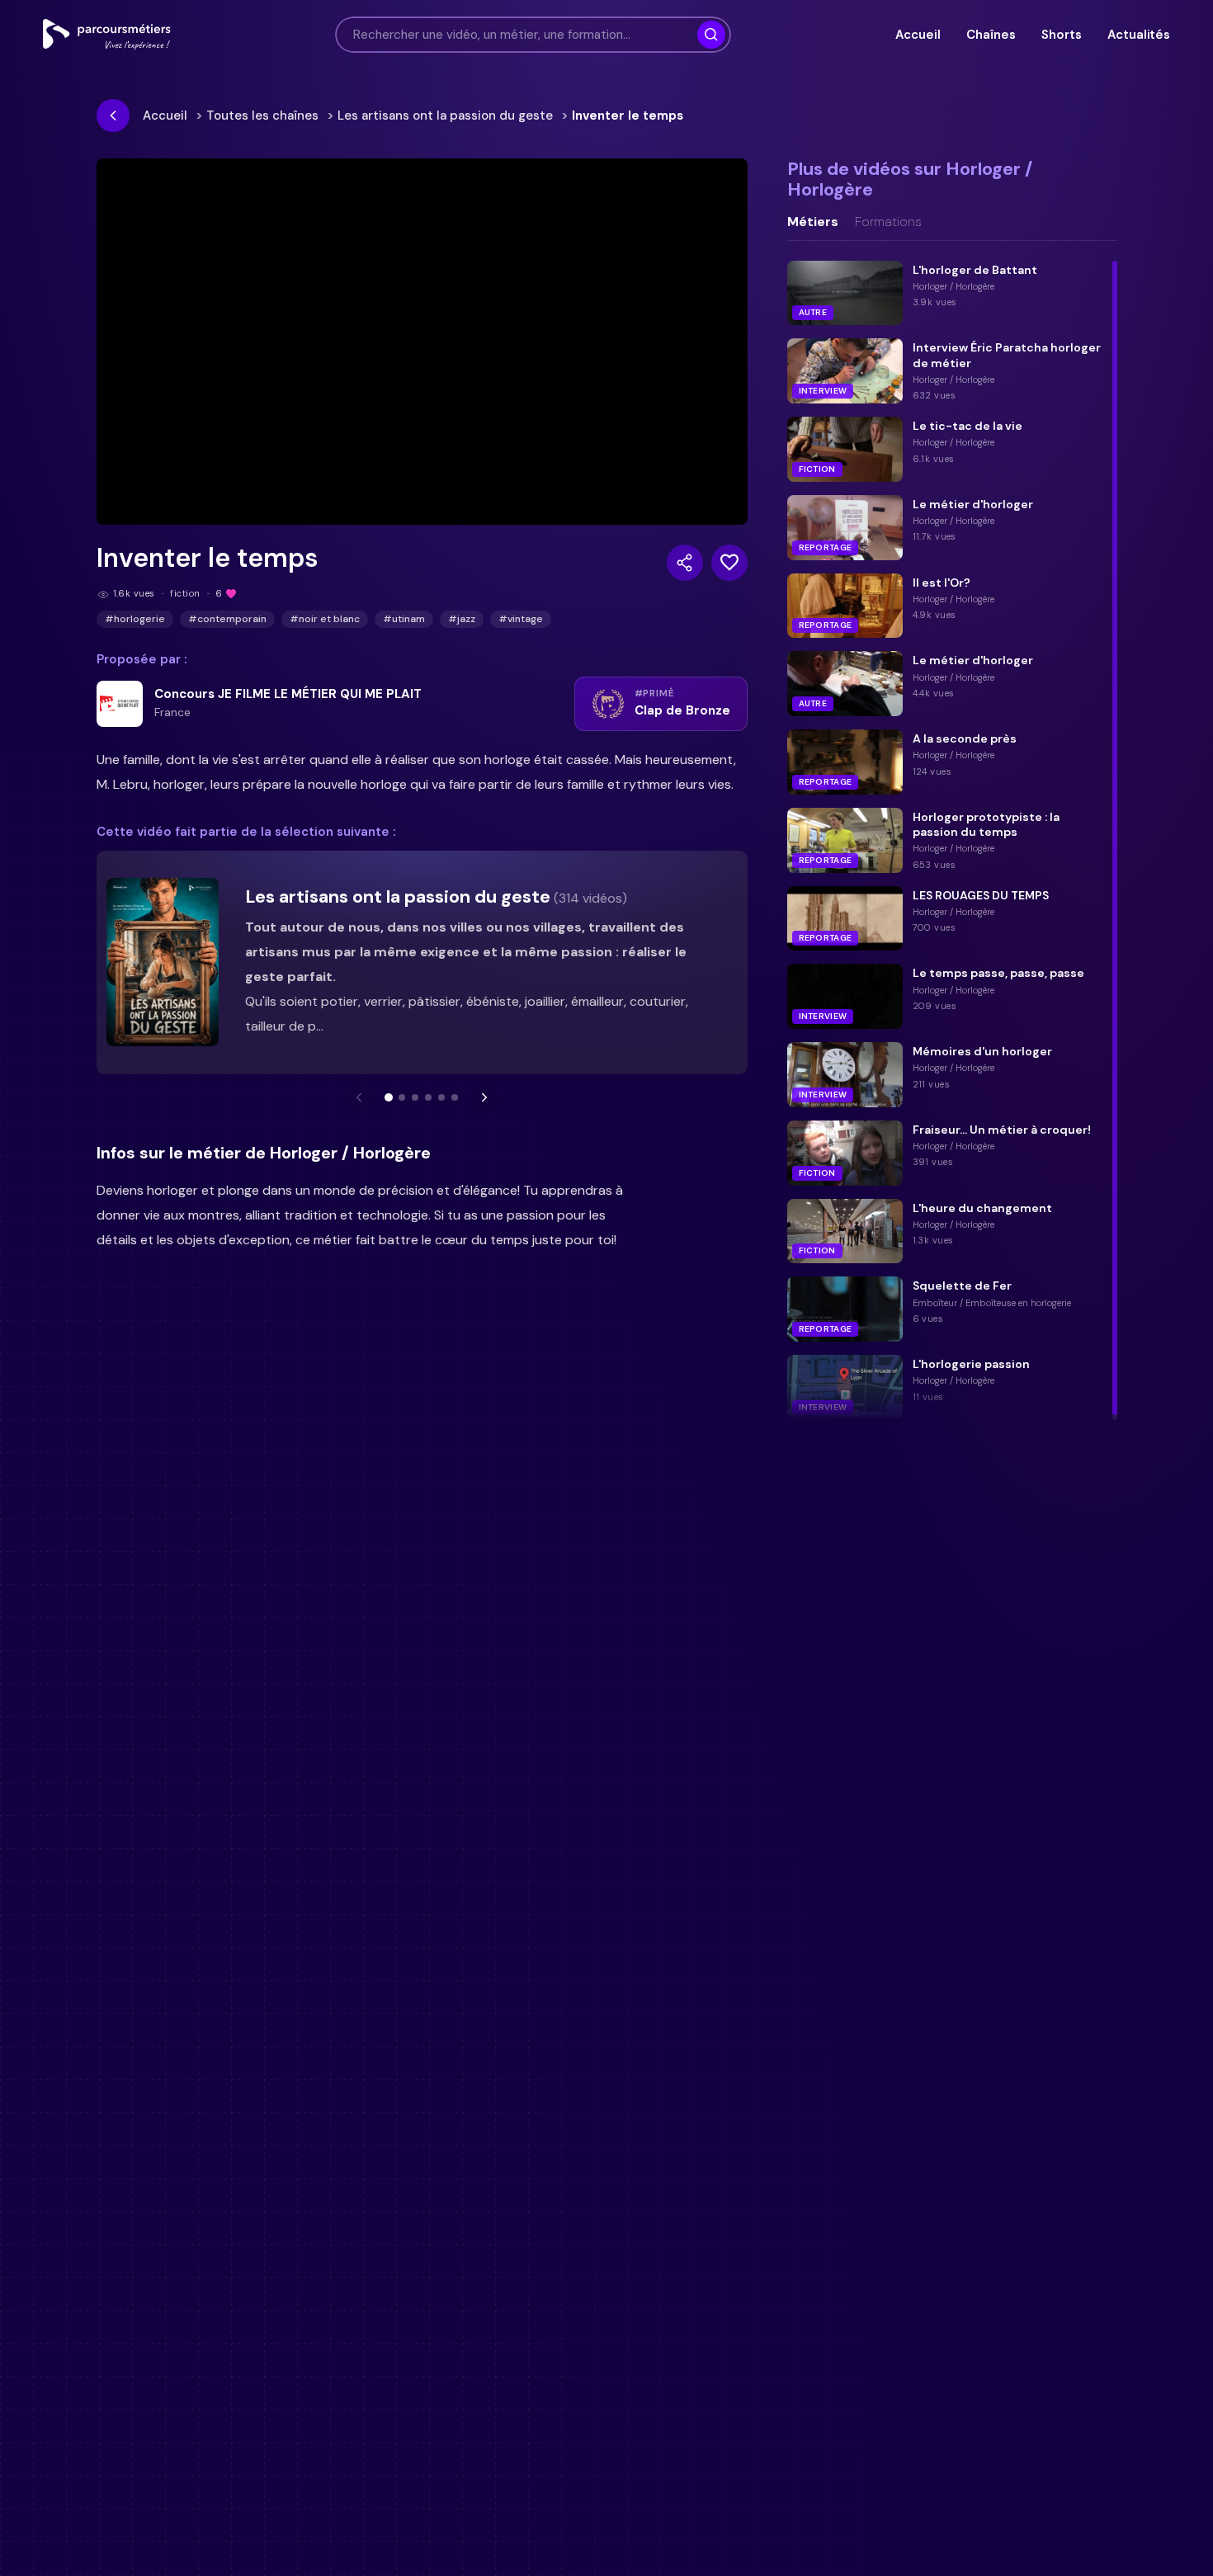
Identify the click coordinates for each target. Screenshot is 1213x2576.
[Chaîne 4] (428, 1097)
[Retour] (113, 116)
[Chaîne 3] (415, 1097)
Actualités (1139, 35)
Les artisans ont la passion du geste (445, 116)
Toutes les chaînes (262, 116)
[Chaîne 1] (389, 1097)
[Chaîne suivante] (484, 1097)
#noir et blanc (325, 619)
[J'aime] (729, 563)
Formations (888, 222)
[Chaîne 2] (402, 1097)
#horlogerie (135, 619)
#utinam (404, 619)
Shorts (1061, 35)
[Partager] (685, 563)
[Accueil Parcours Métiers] (107, 35)
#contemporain (227, 619)
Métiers (813, 222)
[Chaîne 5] (441, 1097)
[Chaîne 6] (455, 1097)
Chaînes (991, 35)
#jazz (462, 619)
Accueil (918, 35)
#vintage (521, 619)
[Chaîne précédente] (359, 1097)
